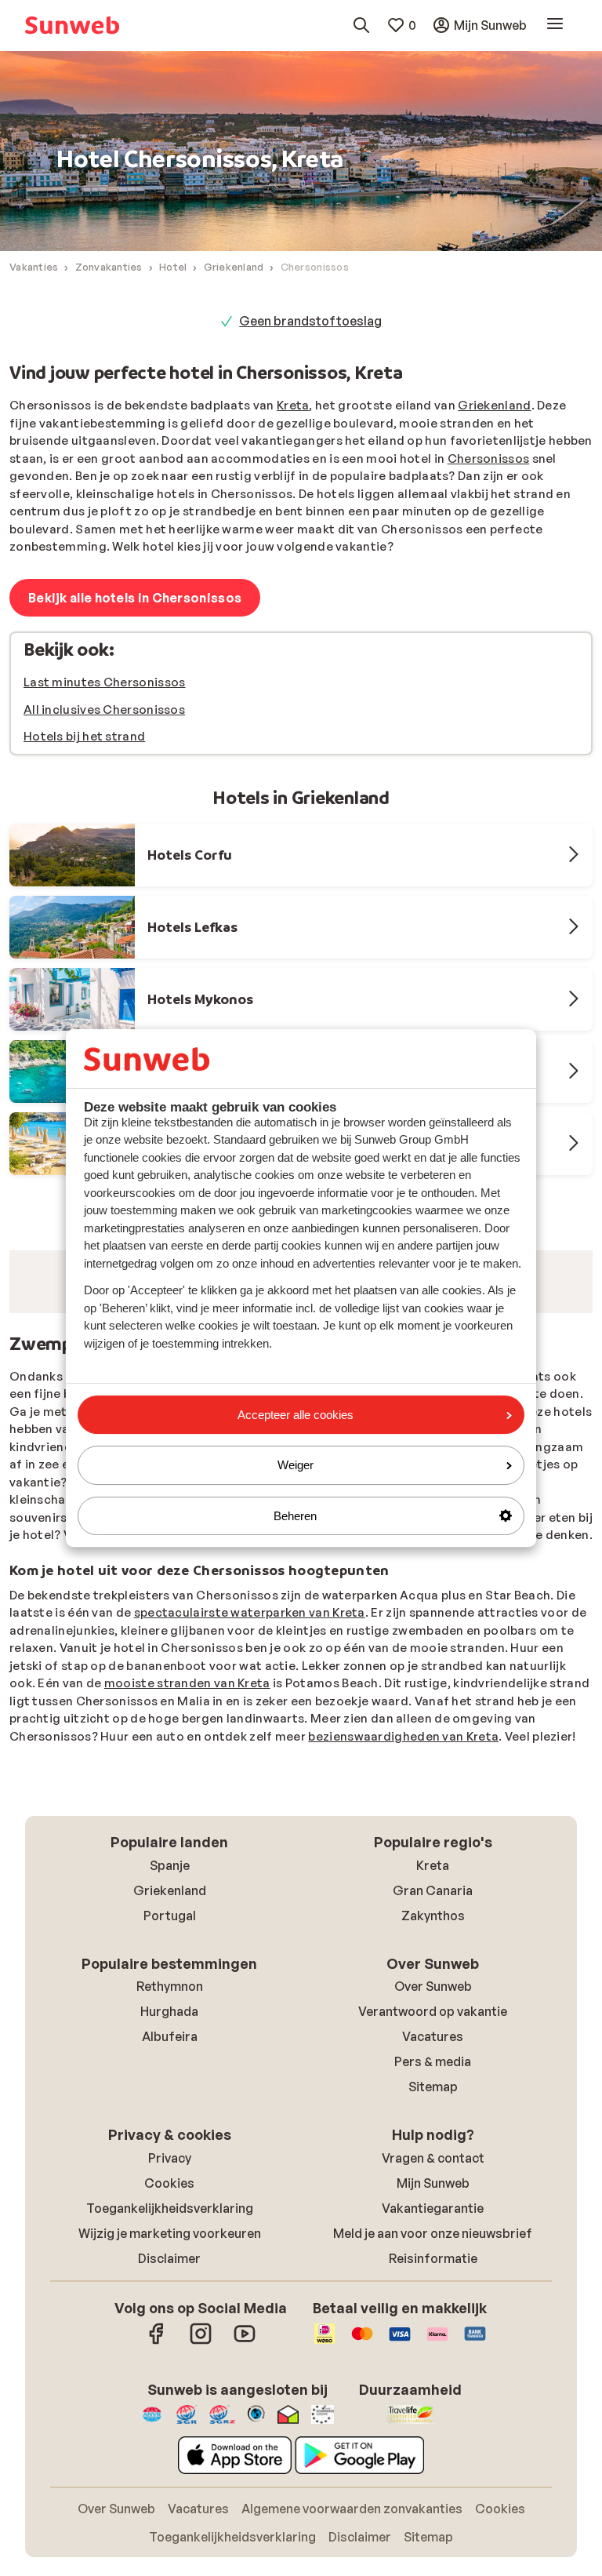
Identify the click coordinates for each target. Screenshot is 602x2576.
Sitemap (433, 2290)
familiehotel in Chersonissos (343, 1615)
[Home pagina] (72, 25)
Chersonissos (489, 458)
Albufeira (170, 2239)
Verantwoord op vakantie (433, 2214)
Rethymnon (170, 2189)
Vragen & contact (433, 2361)
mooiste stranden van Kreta (187, 1886)
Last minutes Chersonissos (105, 682)
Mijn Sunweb (433, 2386)
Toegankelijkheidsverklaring (170, 2411)
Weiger (296, 1465)
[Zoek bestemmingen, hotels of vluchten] (361, 25)
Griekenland (494, 405)
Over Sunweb (433, 2189)
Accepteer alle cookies (296, 1415)
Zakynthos (433, 2119)
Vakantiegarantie (433, 2411)
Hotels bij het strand (84, 736)
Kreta (293, 405)
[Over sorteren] (555, 1362)
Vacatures (433, 2239)
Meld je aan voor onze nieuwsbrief (433, 2436)
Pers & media (433, 2265)
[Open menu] (555, 25)
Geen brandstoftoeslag (310, 321)
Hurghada (169, 2214)
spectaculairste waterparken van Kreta (250, 1816)
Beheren (295, 1516)
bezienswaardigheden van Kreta (403, 1939)
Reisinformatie (433, 2461)
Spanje (170, 2068)
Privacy (170, 2361)
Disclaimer (169, 2461)
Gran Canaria (433, 2094)
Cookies (169, 2386)
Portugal (170, 2119)
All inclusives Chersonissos (104, 709)
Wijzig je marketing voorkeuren (170, 2436)
